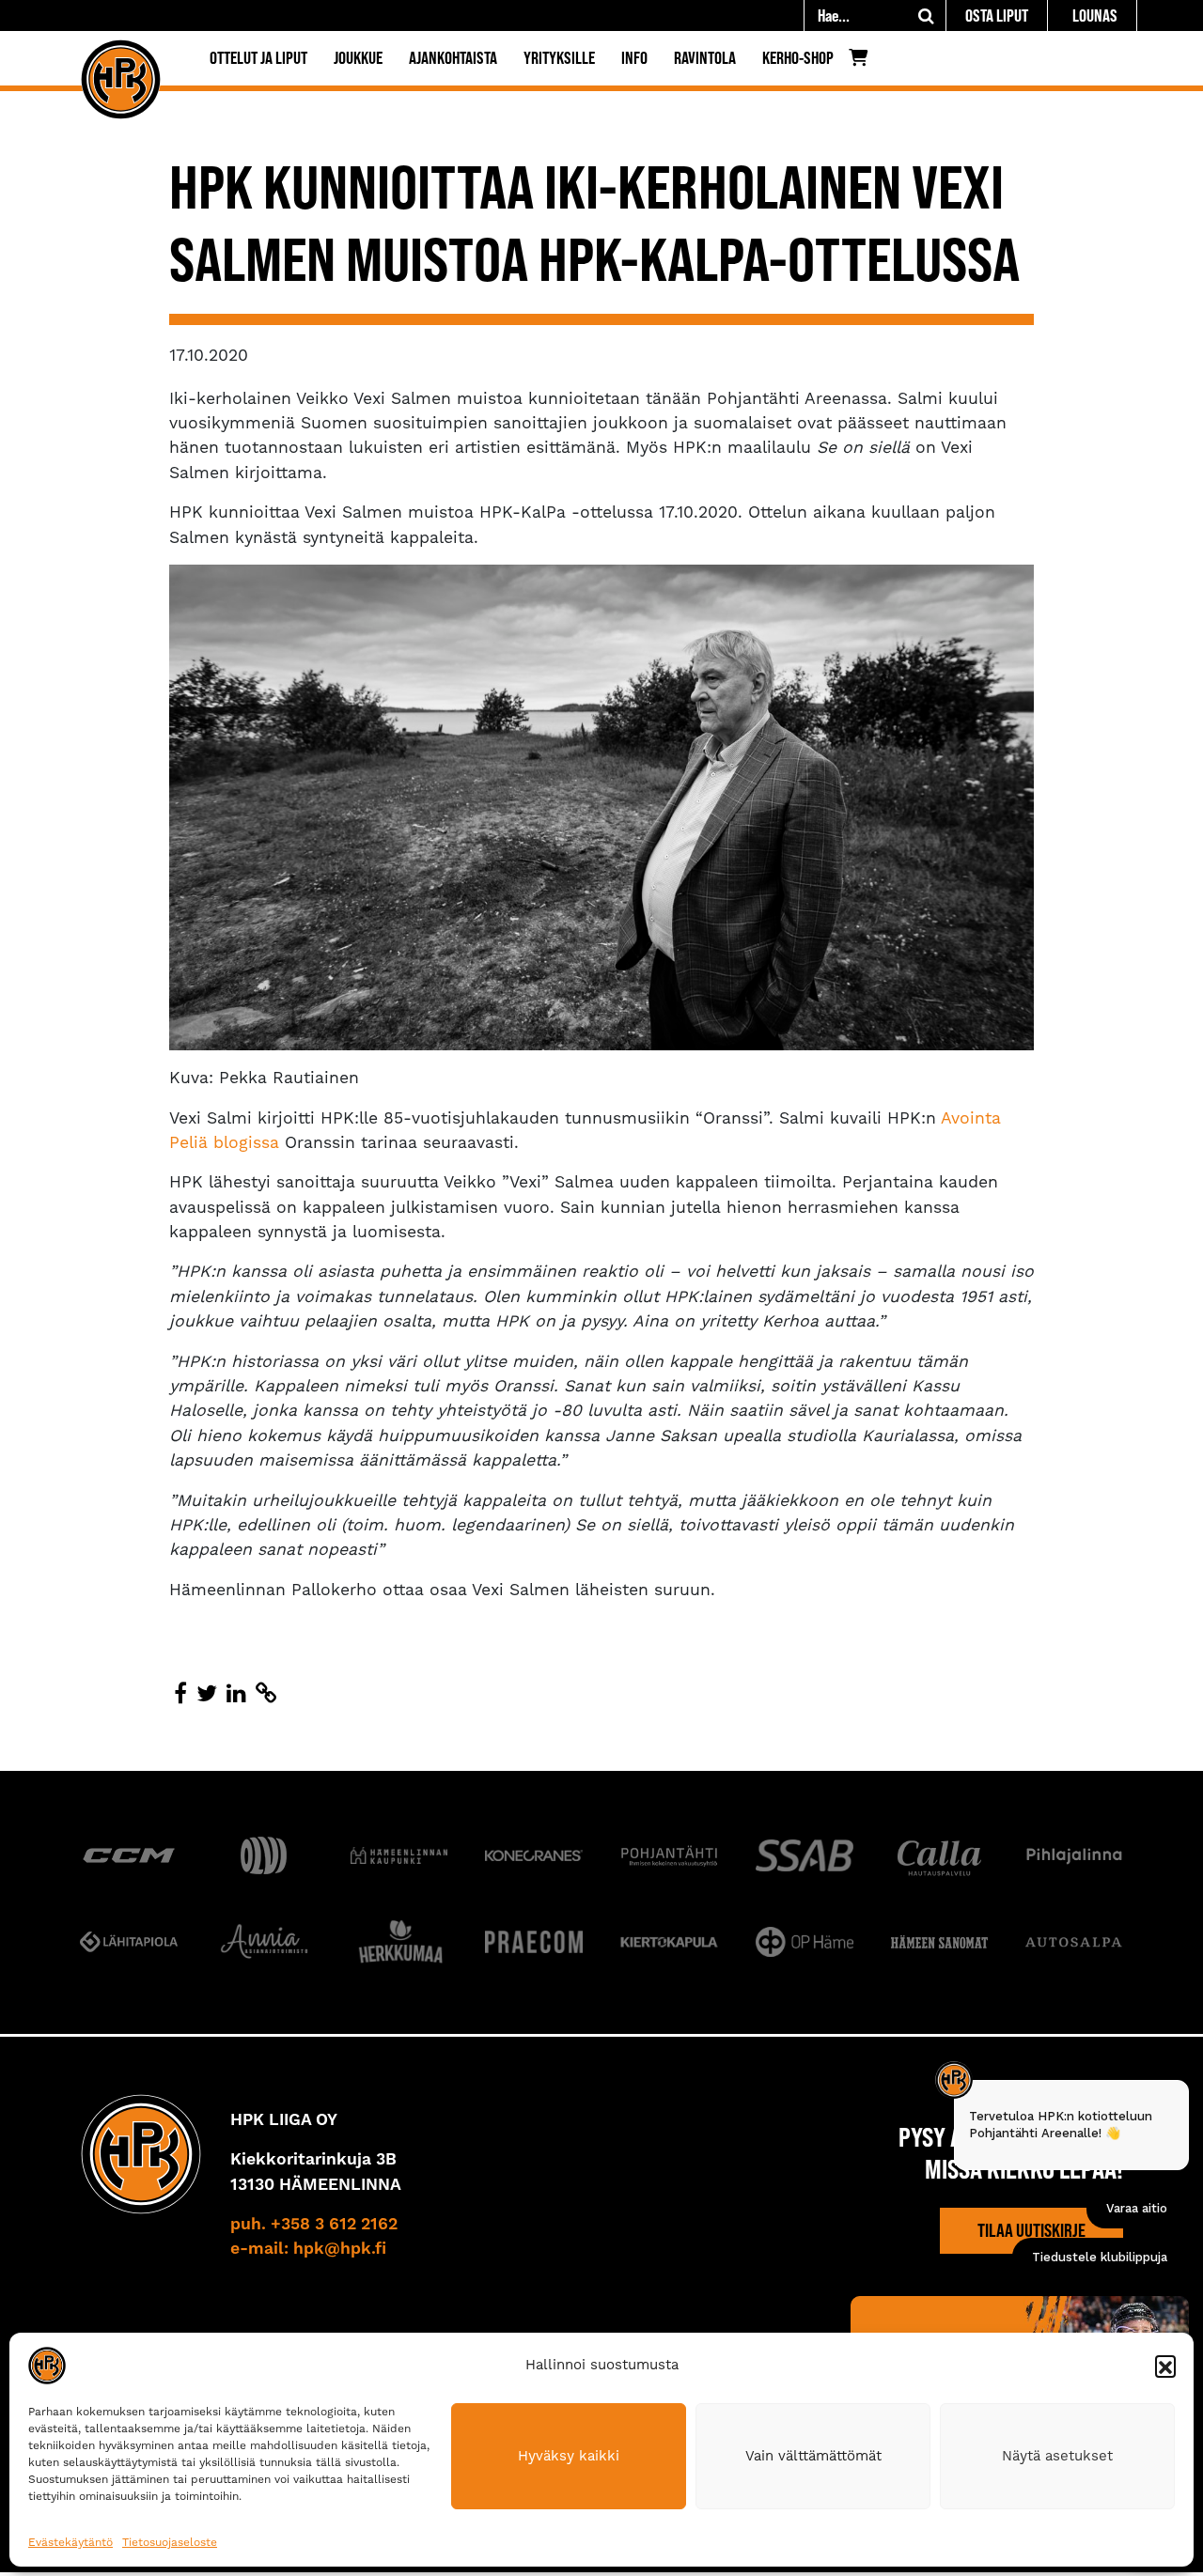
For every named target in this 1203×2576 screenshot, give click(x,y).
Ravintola (705, 58)
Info (634, 58)
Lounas (1095, 16)
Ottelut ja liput (258, 58)
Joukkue (358, 58)
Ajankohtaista (453, 58)
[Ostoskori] (863, 62)
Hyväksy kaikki (569, 2456)
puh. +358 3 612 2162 (314, 2225)
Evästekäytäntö (70, 2542)
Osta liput (997, 16)
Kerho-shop (798, 58)
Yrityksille (559, 58)
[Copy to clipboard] (266, 1694)
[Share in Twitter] (207, 1694)
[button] (1165, 2366)
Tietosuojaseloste (170, 2542)
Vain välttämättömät (813, 2456)
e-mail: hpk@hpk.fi (308, 2249)
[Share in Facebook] (180, 1694)
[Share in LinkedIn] (236, 1694)
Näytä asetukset (1057, 2456)
